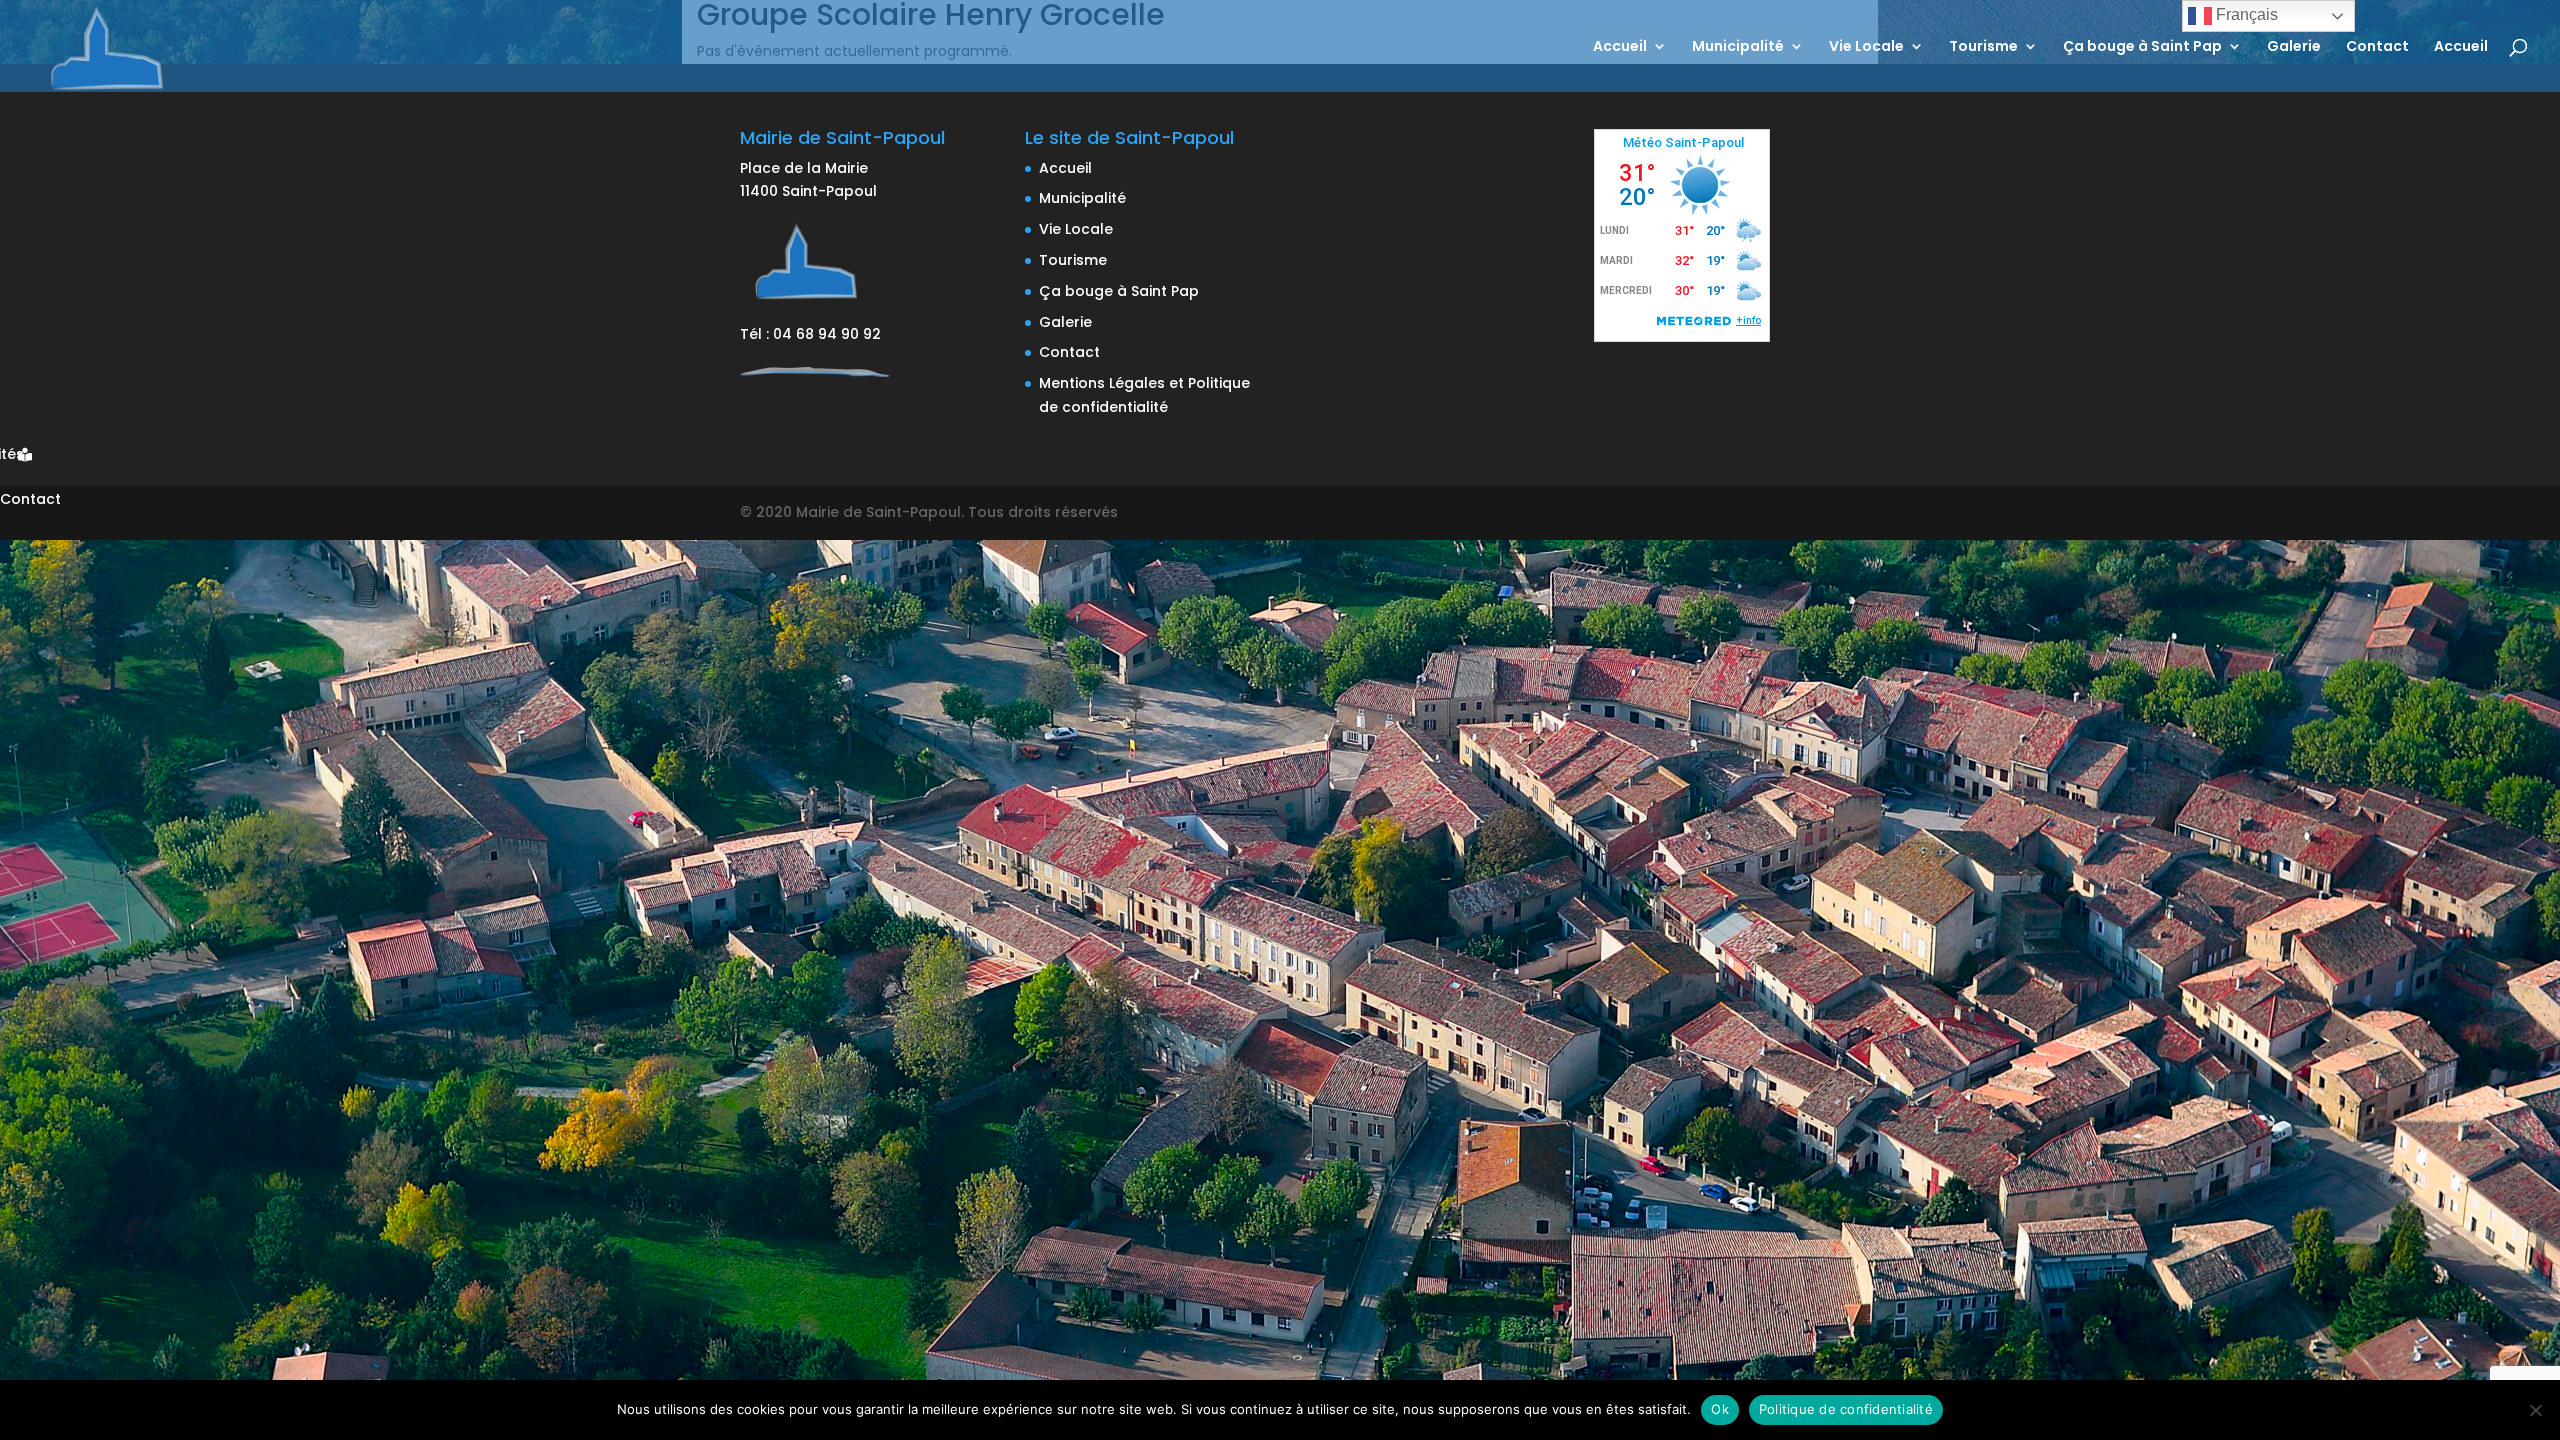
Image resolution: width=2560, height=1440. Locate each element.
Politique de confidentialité (1846, 1409)
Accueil (1620, 47)
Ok (1720, 1409)
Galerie (2294, 47)
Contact (2377, 47)
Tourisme (1983, 47)
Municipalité (1738, 47)
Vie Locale (1866, 47)
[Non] (2535, 1410)
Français (2245, 14)
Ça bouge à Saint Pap (2142, 47)
